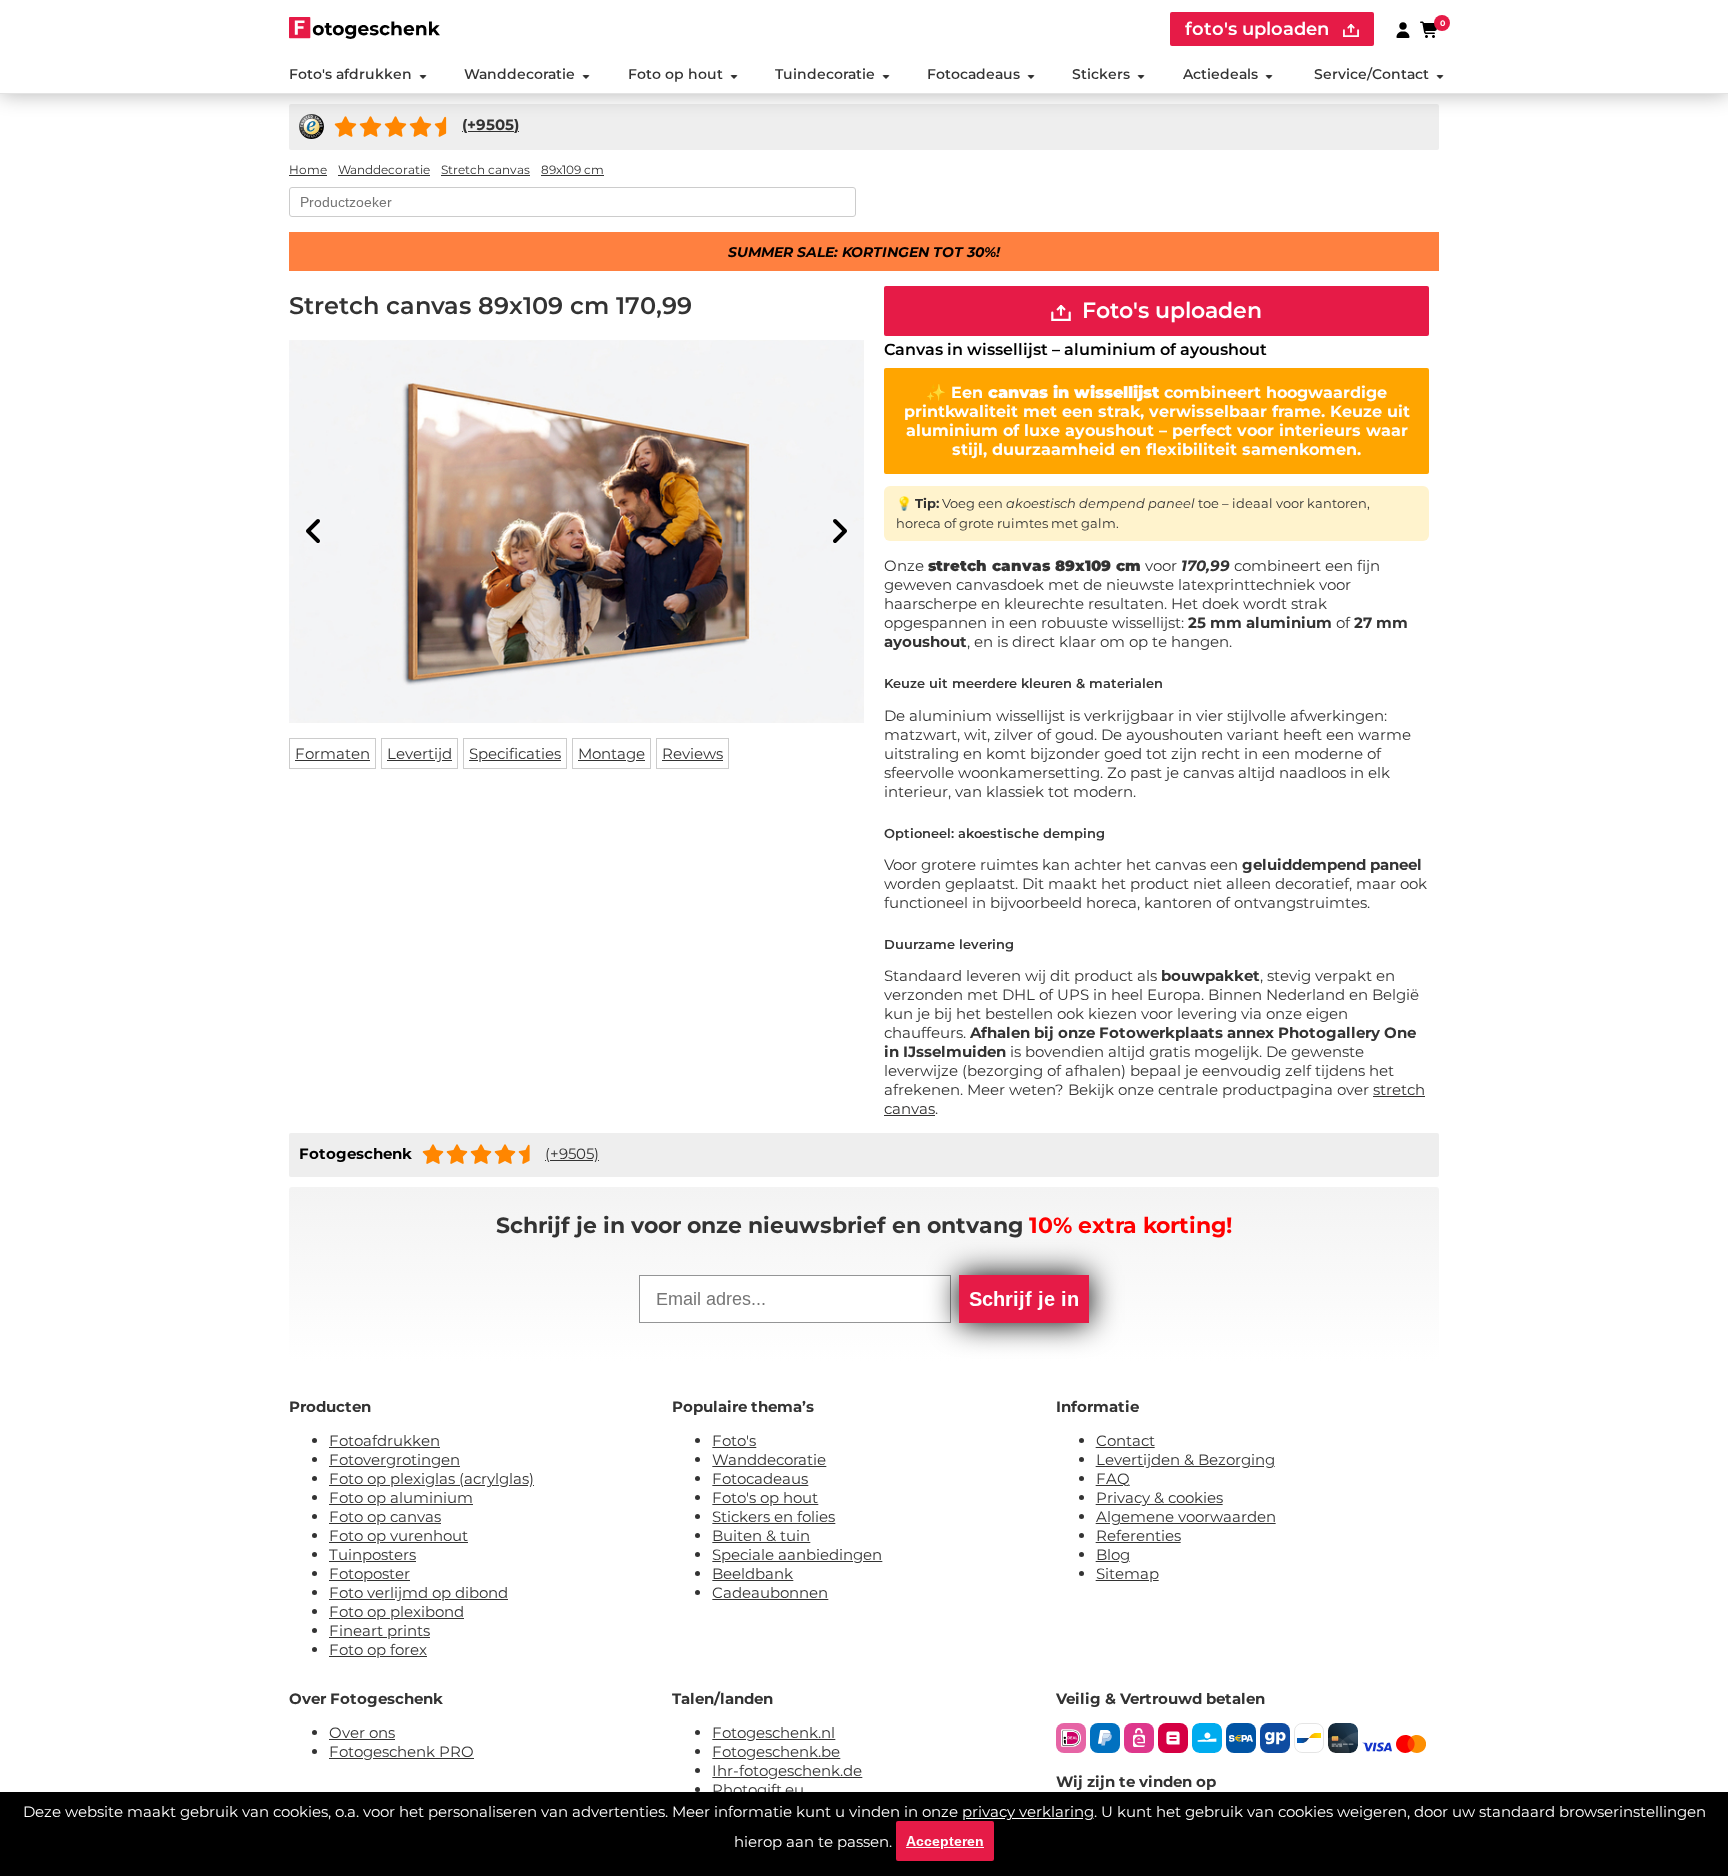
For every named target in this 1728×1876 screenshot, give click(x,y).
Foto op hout (675, 74)
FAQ (1113, 1478)
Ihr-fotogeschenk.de (787, 1770)
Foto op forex (378, 1649)
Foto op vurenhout (398, 1535)
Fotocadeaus (973, 74)
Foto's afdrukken (350, 74)
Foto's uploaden (1169, 310)
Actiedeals (1220, 74)
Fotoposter (369, 1573)
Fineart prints (379, 1630)
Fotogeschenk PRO (401, 1751)
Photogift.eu (758, 1789)
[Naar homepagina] (364, 27)
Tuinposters (372, 1554)
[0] (1430, 29)
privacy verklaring (1028, 1811)
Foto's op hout (765, 1497)
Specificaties (515, 753)
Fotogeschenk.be (776, 1751)
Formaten (332, 753)
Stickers (1101, 74)
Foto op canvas (385, 1516)
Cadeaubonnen (770, 1592)
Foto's (734, 1440)
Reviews (692, 753)
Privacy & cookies (1159, 1497)
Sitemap (1127, 1573)
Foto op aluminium (401, 1497)
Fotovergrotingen (394, 1459)
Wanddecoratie (519, 74)
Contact (1125, 1440)
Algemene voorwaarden (1186, 1516)
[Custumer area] (1403, 29)
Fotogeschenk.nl (773, 1732)
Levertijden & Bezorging (1185, 1459)
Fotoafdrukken (384, 1440)
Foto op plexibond (396, 1611)
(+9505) (572, 1153)
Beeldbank (752, 1573)
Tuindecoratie (825, 74)
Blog (1113, 1554)
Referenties (1138, 1535)
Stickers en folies (773, 1516)
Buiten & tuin (761, 1535)
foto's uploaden (1259, 29)
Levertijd (419, 753)
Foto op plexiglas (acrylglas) (431, 1478)
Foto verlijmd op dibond (418, 1592)
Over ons (362, 1732)
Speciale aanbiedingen (797, 1554)
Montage (611, 753)
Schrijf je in (1024, 1299)
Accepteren (945, 1841)
